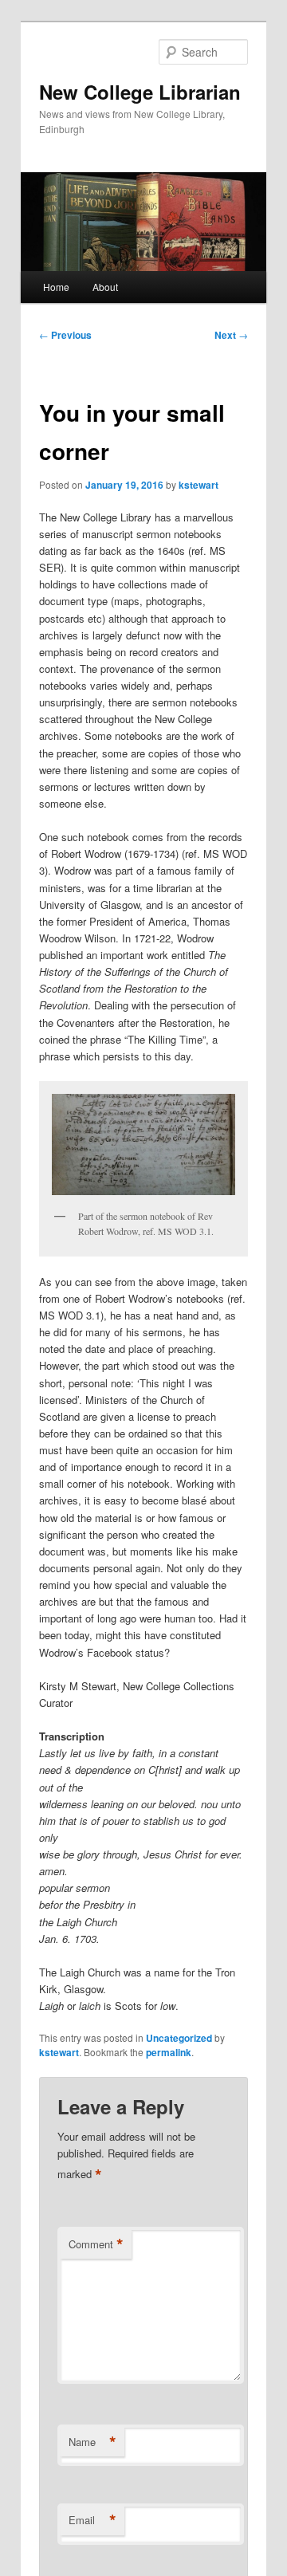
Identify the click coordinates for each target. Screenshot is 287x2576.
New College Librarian (140, 92)
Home (56, 287)
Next (231, 335)
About (105, 287)
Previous (65, 335)
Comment (96, 2244)
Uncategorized (179, 2038)
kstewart (199, 485)
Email (92, 2520)
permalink (169, 2052)
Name (92, 2442)
